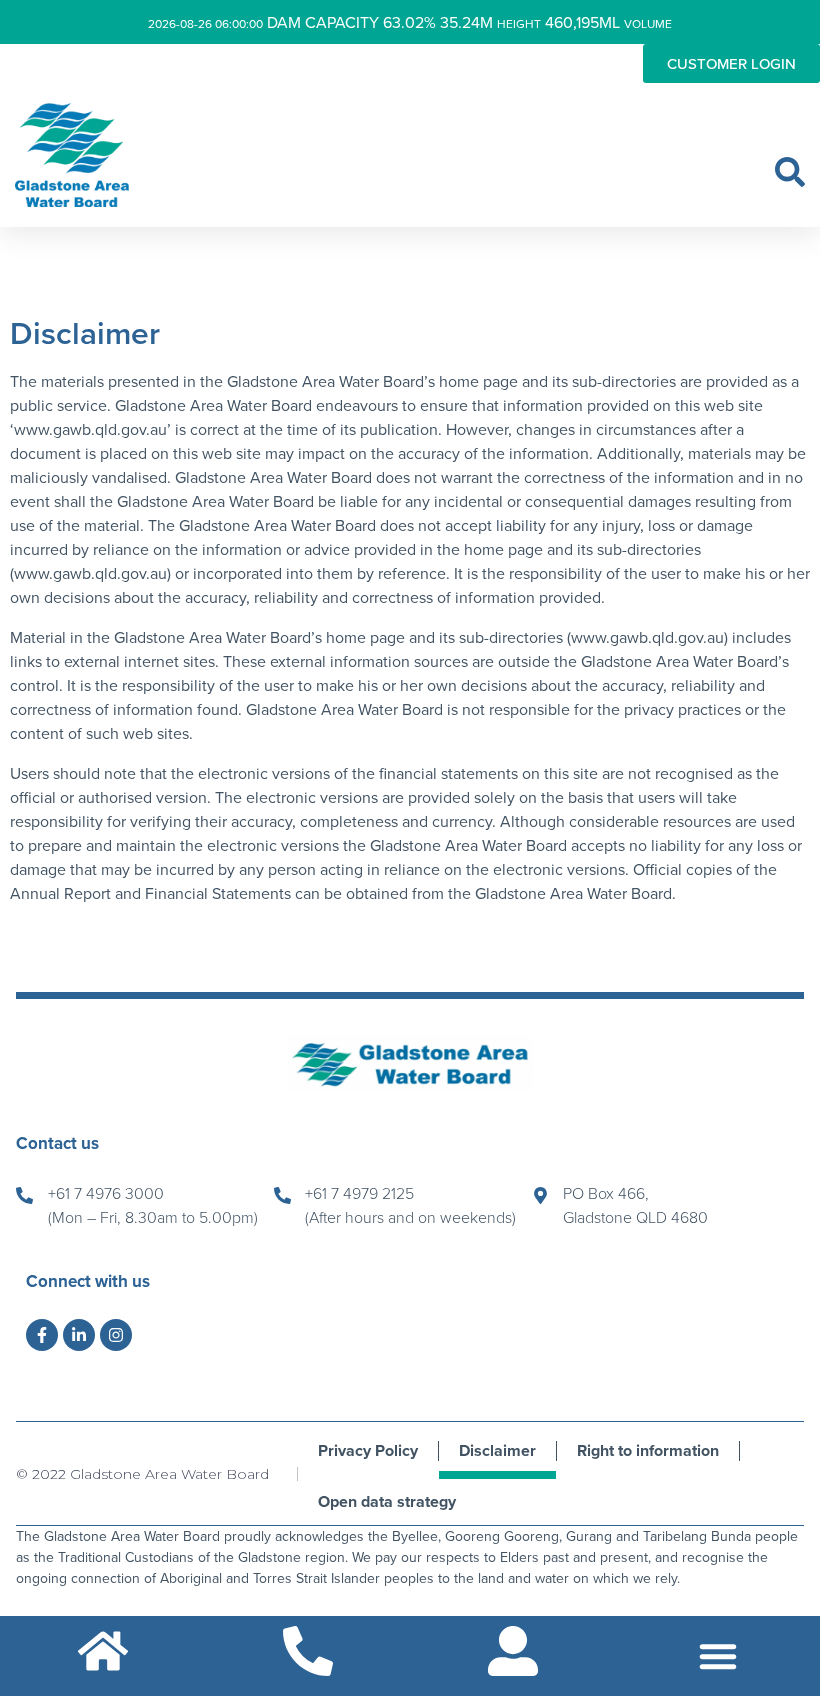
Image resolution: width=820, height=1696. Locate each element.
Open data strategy (387, 1501)
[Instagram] (116, 1335)
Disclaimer (497, 1450)
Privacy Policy (368, 1450)
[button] (790, 172)
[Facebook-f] (42, 1335)
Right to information (648, 1450)
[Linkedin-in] (79, 1335)
